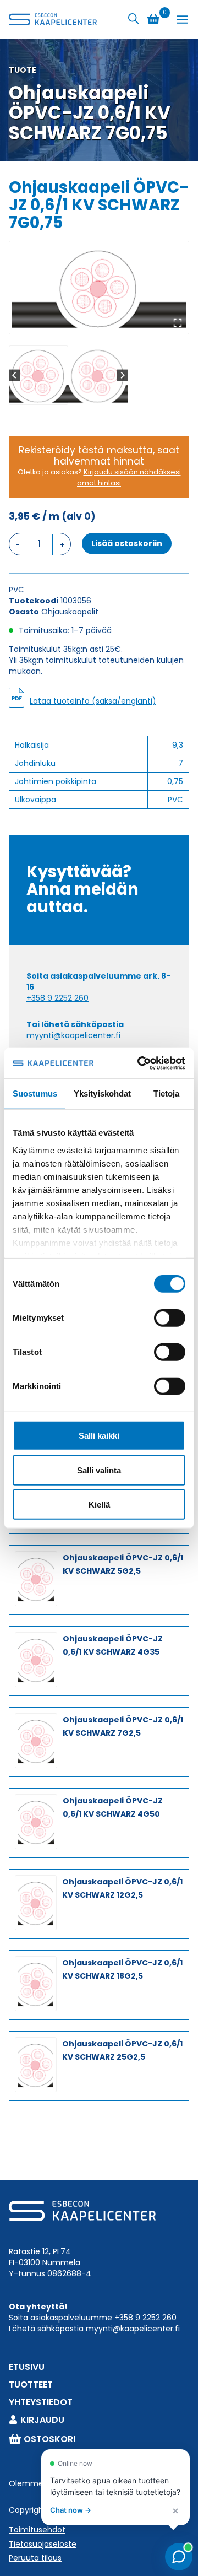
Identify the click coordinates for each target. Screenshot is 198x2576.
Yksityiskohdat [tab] (102, 1093)
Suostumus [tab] (35, 1093)
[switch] (170, 1318)
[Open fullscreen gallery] (178, 323)
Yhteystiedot (41, 2402)
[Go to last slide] (15, 375)
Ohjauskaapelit (70, 612)
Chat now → (71, 2510)
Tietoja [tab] (167, 1093)
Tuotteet (31, 2385)
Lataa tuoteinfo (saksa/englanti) (93, 701)
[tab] (95, 322)
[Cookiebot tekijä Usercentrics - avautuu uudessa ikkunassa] (140, 1063)
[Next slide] (122, 375)
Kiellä (99, 1505)
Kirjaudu (42, 2420)
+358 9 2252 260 (57, 998)
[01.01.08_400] (99, 288)
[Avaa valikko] (182, 20)
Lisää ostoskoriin (127, 543)
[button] (38, 375)
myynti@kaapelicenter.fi (73, 1035)
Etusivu (27, 2367)
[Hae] (134, 19)
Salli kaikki (99, 1436)
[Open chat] (179, 2557)
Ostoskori (50, 2439)
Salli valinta (99, 1470)
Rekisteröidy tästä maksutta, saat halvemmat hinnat (99, 456)
